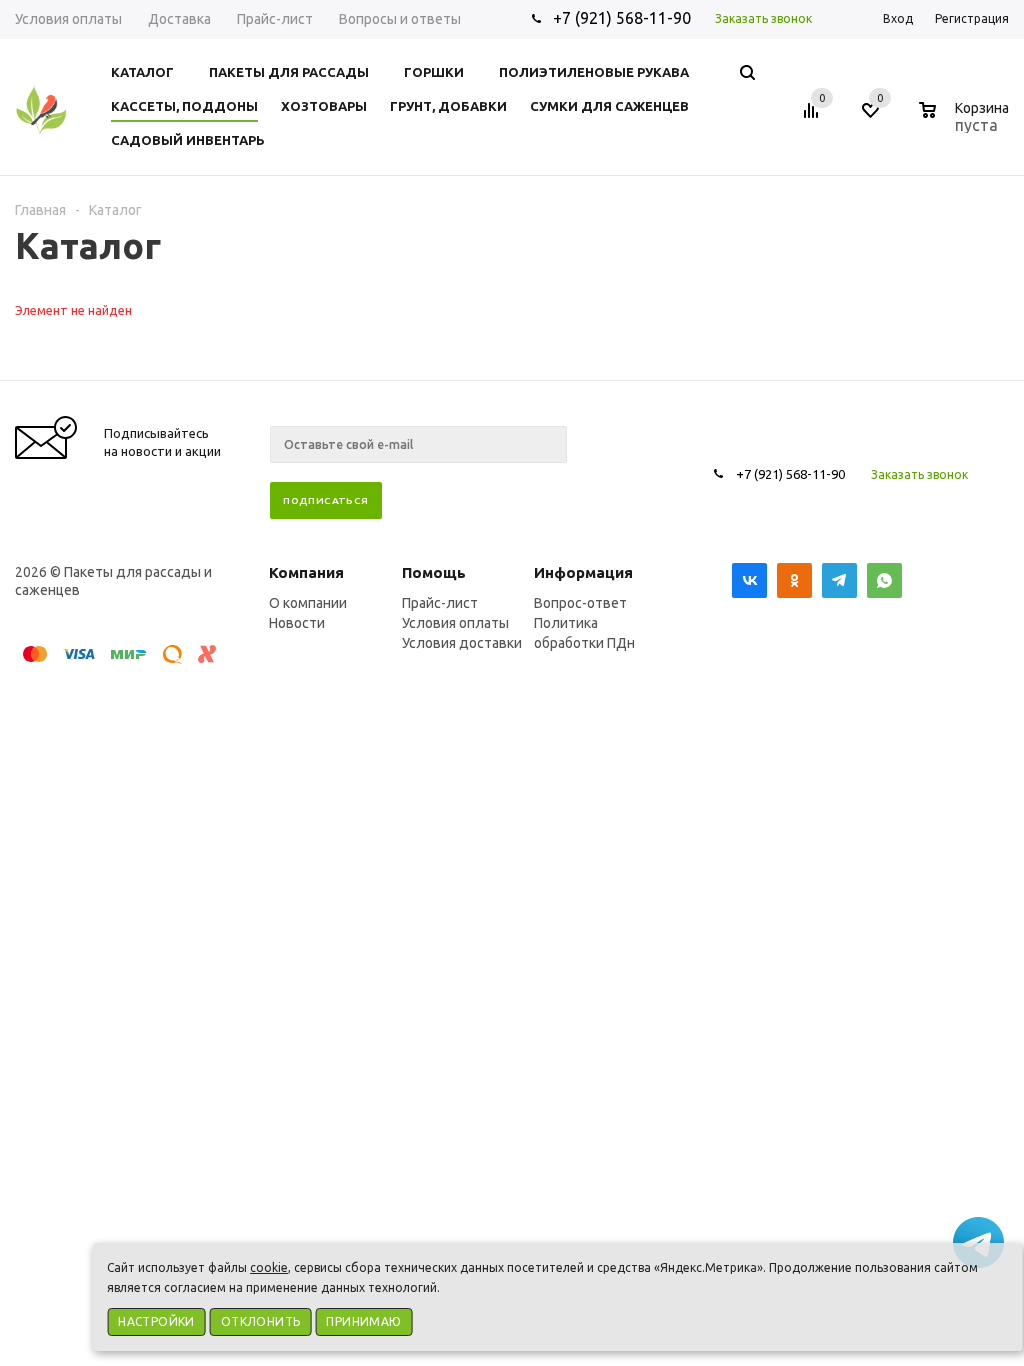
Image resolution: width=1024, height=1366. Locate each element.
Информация (583, 572)
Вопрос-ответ (580, 603)
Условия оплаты (455, 623)
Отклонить (261, 1321)
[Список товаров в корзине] (966, 122)
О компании (308, 603)
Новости (297, 623)
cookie (269, 1267)
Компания (306, 572)
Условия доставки (462, 643)
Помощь (434, 572)
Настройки (156, 1321)
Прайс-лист (440, 603)
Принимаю (363, 1321)
